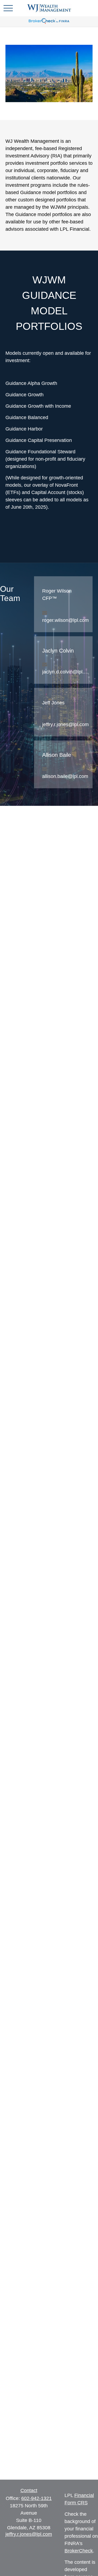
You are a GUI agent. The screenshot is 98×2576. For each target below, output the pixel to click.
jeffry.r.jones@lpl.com (65, 724)
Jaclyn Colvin (58, 651)
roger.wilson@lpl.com (65, 620)
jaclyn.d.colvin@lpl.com (66, 672)
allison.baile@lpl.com (65, 776)
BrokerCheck (79, 2551)
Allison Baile (57, 755)
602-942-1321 (36, 2498)
